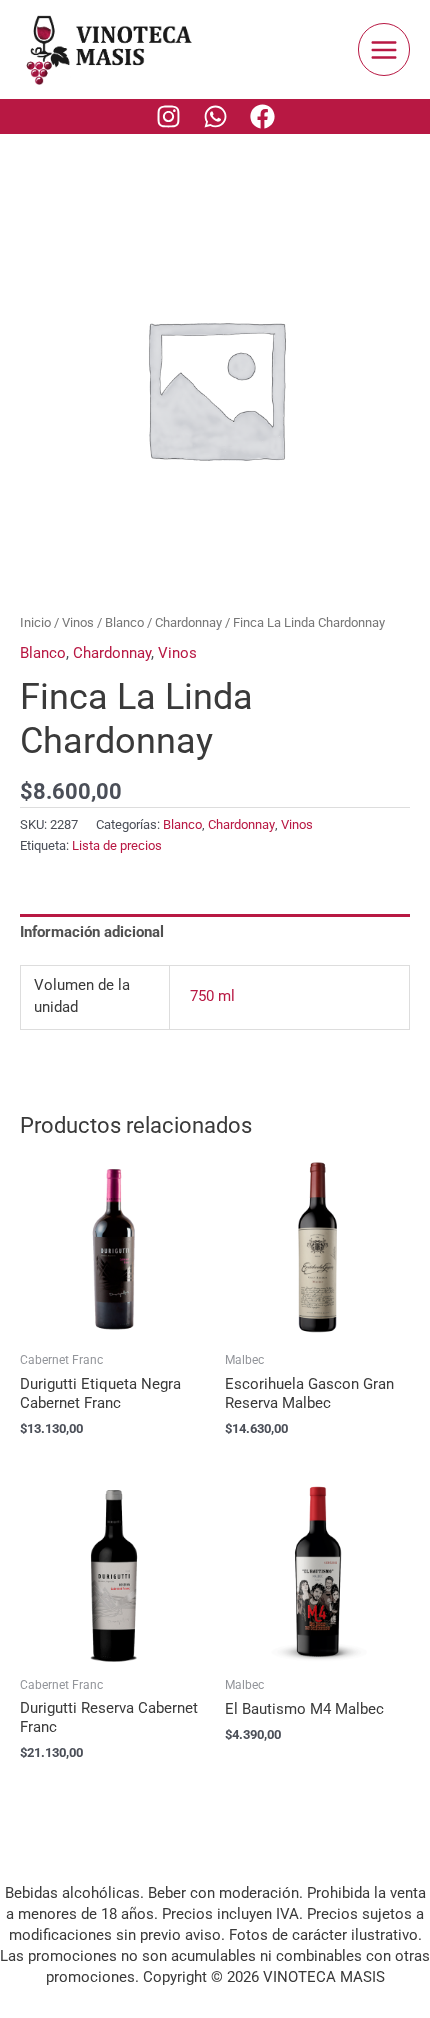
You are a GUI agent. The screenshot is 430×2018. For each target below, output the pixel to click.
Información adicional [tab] (92, 932)
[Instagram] (168, 116)
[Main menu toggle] (384, 49)
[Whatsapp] (215, 116)
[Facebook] (262, 116)
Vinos (78, 622)
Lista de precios (117, 845)
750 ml (212, 996)
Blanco (124, 622)
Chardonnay (188, 622)
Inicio (35, 622)
